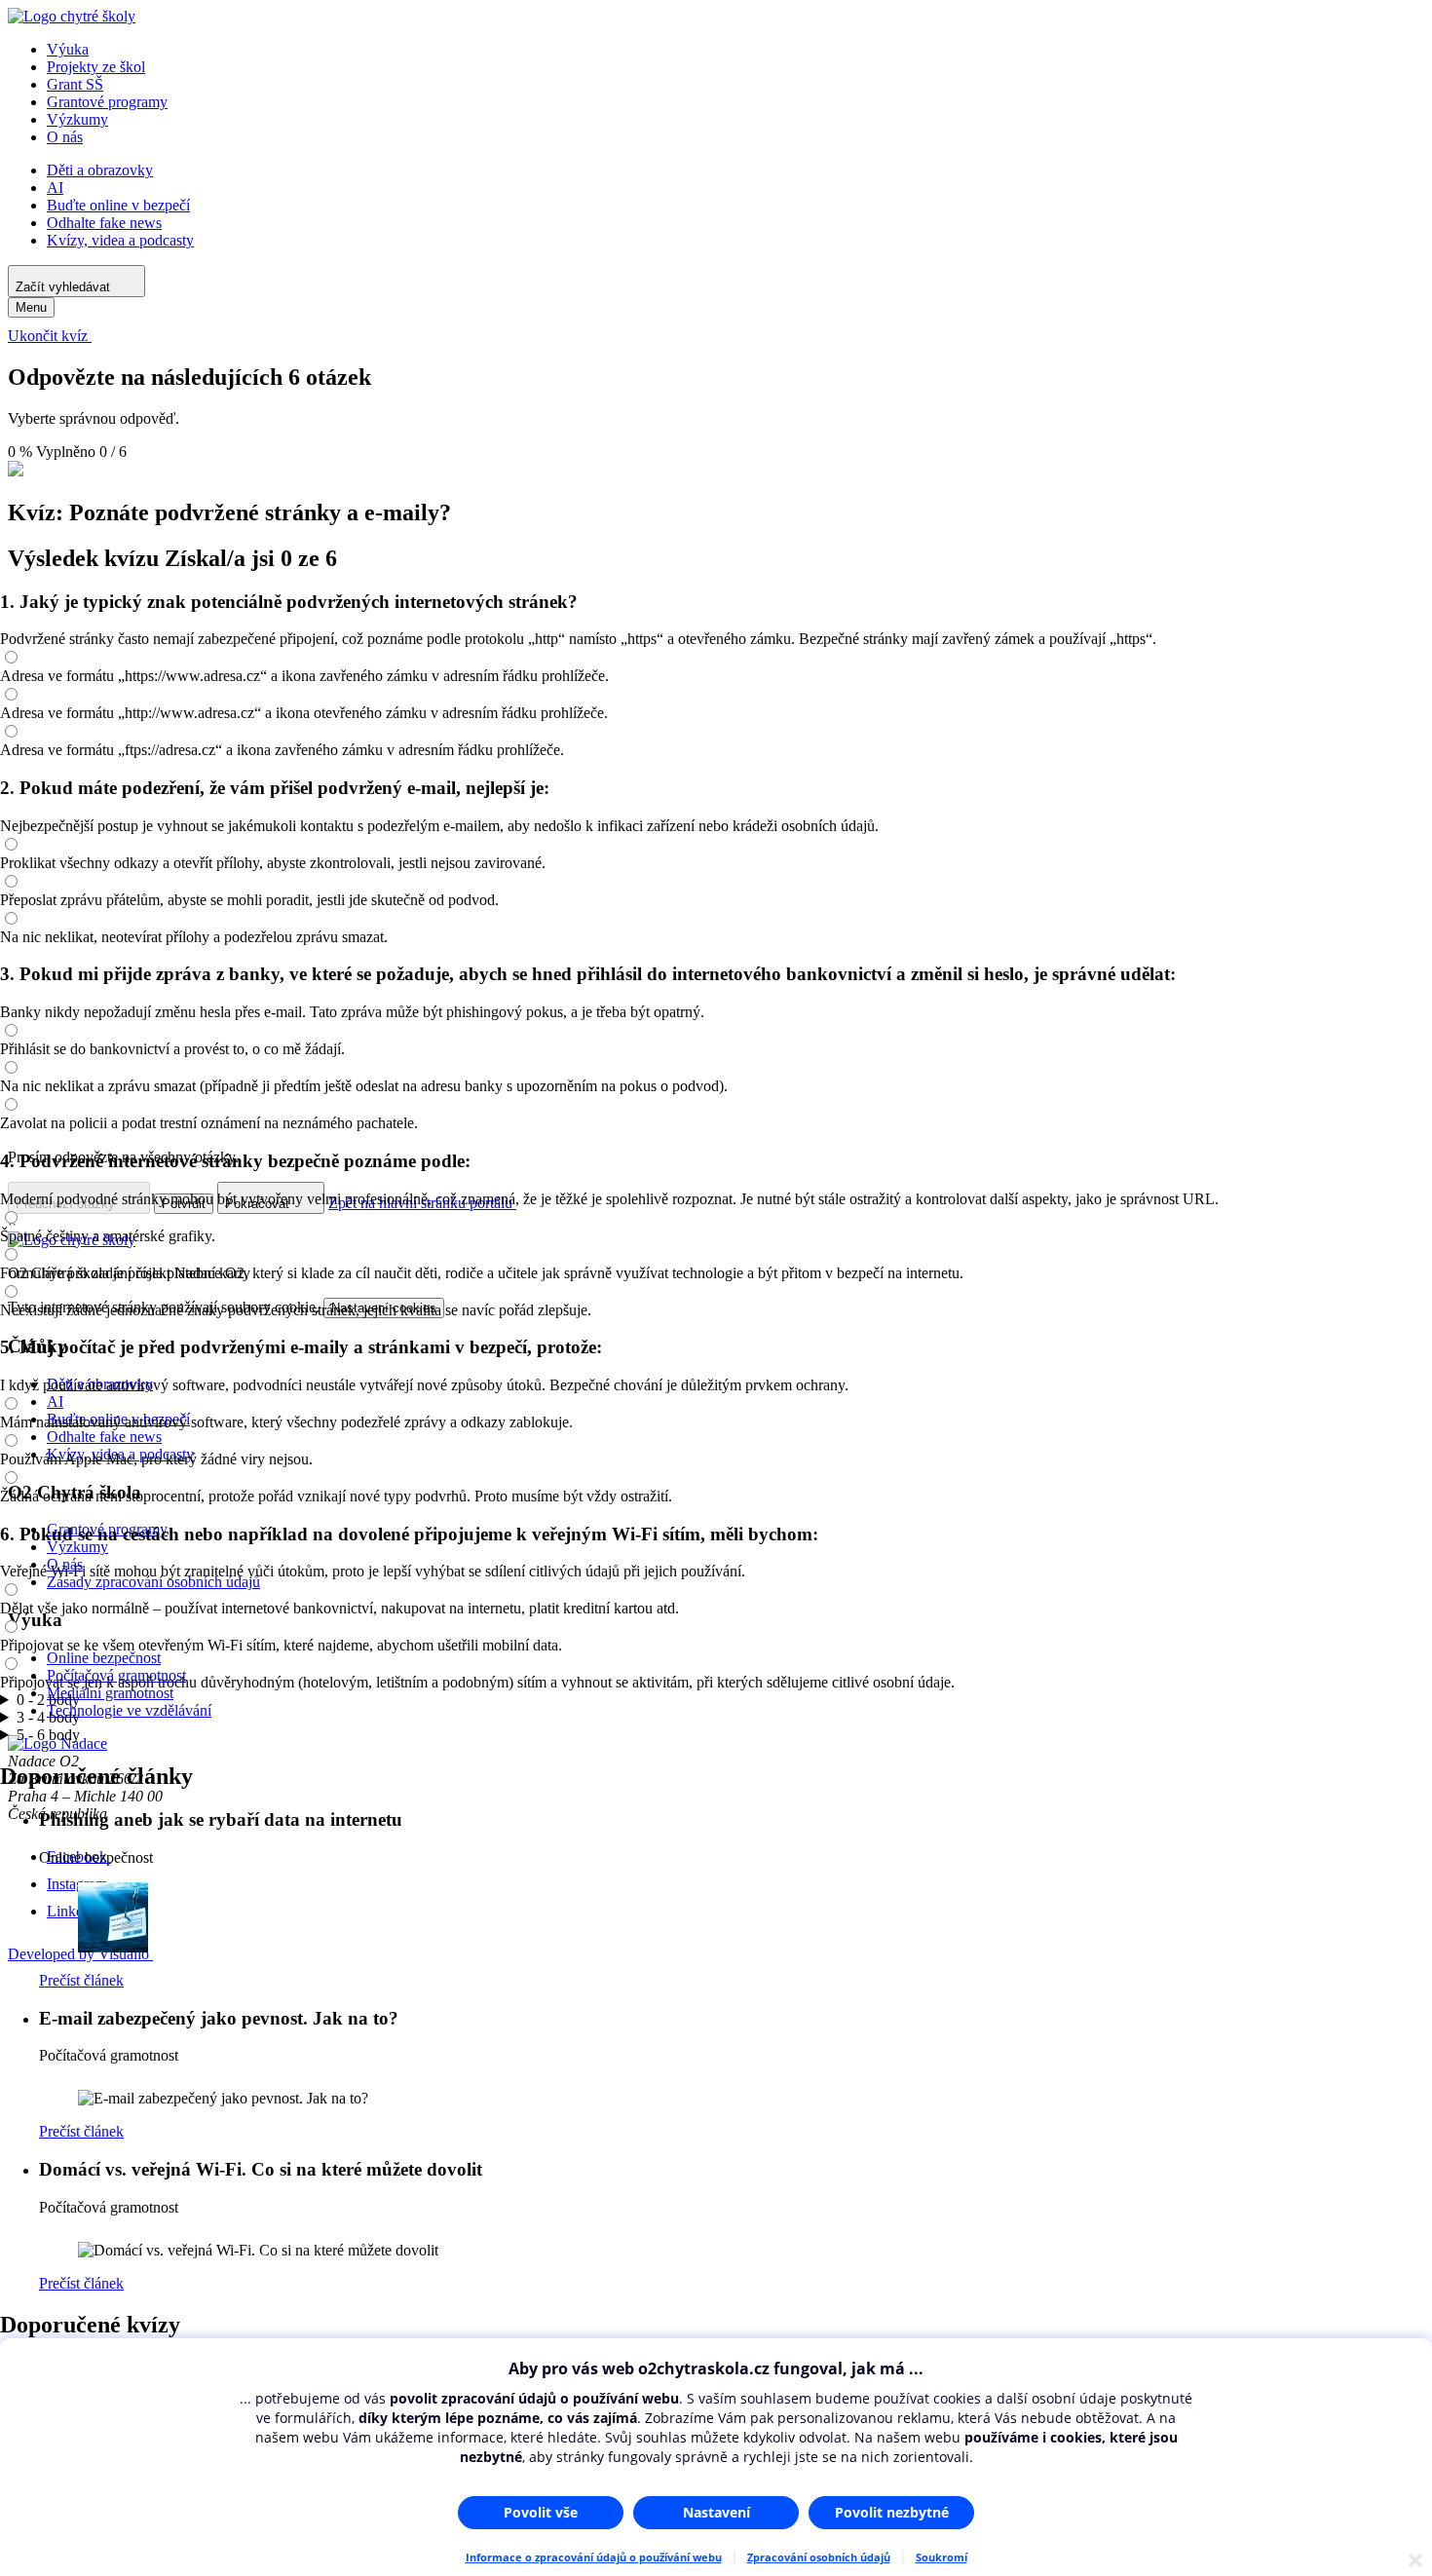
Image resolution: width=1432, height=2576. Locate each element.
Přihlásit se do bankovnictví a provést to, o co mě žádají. (172, 1049)
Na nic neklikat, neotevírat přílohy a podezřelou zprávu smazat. (194, 937)
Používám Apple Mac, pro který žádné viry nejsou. (156, 1459)
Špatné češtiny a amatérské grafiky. (108, 1236)
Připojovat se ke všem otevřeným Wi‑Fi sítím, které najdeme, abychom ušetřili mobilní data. (281, 1645)
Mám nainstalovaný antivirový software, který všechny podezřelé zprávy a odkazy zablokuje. (286, 1422)
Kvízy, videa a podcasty (120, 240)
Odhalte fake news (104, 223)
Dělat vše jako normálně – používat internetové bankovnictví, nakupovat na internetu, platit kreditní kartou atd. (339, 1608)
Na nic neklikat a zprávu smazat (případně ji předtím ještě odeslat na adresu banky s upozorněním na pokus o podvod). (364, 1086)
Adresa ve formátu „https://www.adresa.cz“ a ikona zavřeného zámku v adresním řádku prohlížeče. (304, 676)
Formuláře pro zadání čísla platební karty (125, 1273)
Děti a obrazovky (100, 170)
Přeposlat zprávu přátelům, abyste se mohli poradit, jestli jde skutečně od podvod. (249, 900)
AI (55, 188)
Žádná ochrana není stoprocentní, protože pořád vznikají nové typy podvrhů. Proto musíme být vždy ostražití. (336, 1496)
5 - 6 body (48, 1735)
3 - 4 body (48, 1717)
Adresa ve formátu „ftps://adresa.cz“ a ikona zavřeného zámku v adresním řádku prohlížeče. (282, 750)
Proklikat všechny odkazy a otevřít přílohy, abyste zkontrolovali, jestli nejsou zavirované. (273, 863)
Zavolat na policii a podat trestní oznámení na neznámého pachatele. (209, 1123)
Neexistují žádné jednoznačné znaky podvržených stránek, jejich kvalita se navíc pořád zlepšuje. (296, 1310)
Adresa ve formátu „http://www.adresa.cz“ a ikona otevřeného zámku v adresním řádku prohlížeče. (304, 713)
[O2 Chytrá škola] (72, 16)
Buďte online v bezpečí (118, 205)
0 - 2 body (48, 1700)
